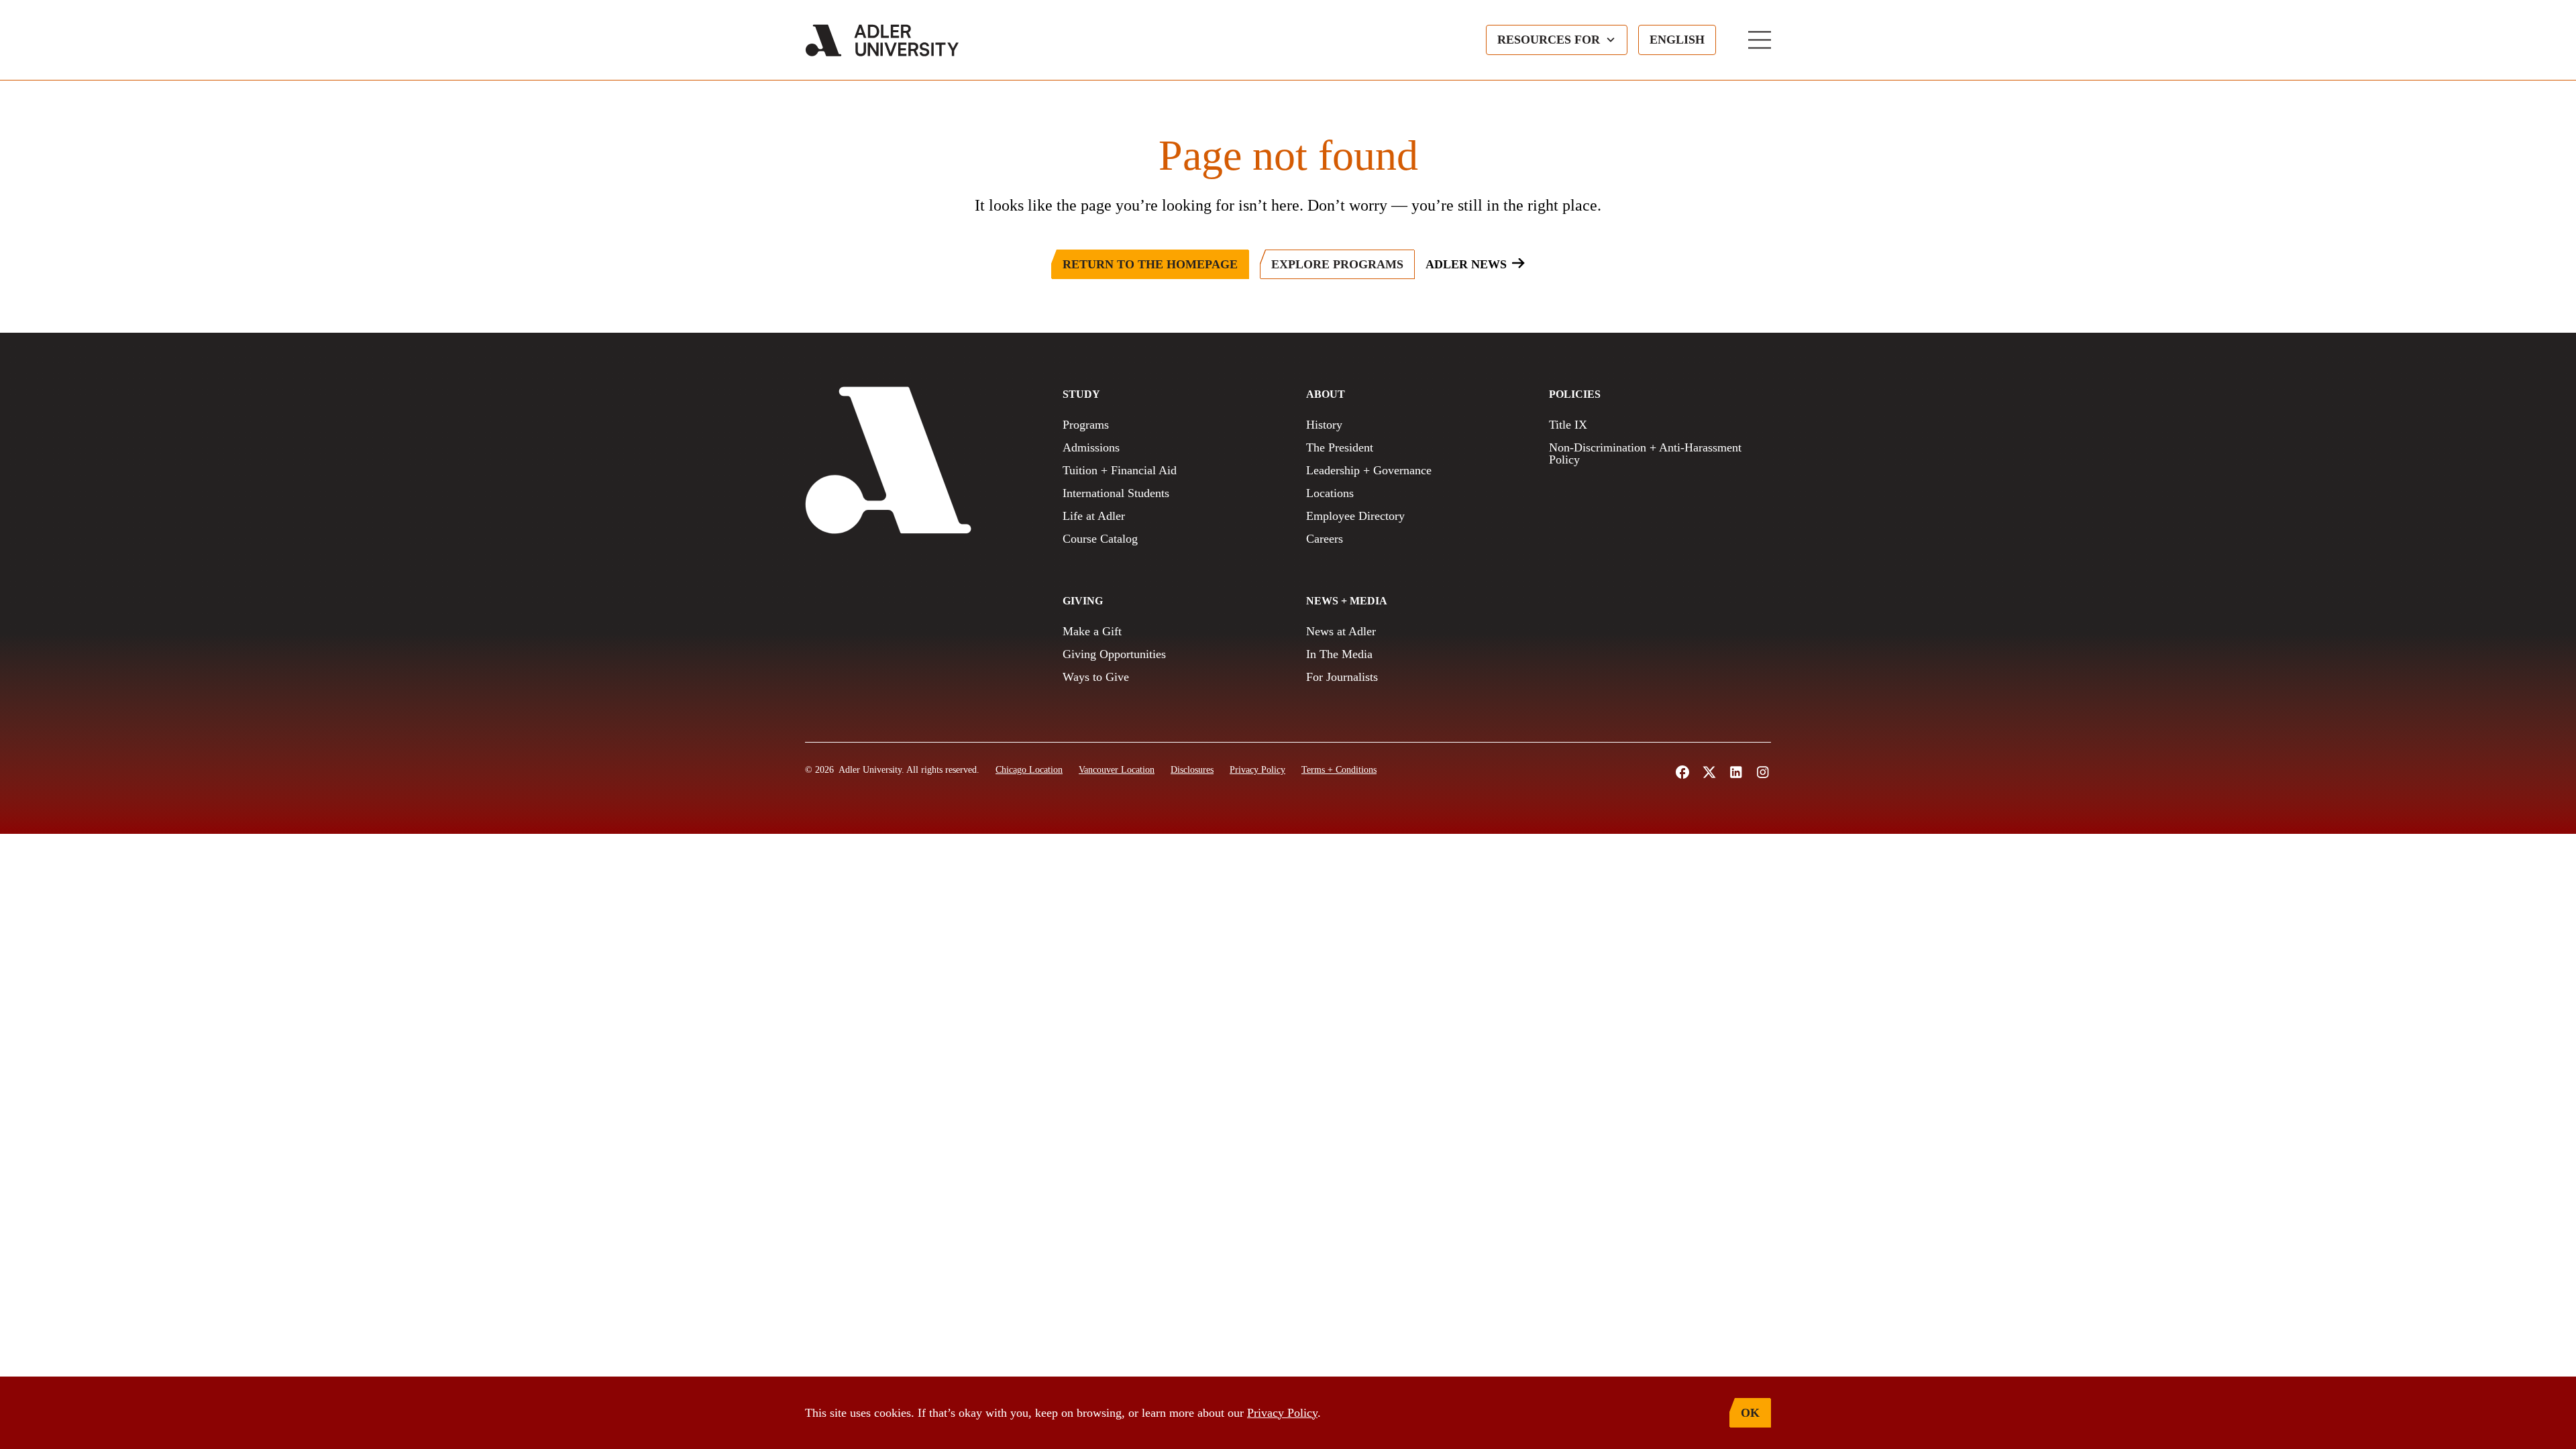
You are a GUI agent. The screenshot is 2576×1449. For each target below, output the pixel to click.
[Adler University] (882, 40)
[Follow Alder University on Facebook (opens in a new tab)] (1682, 772)
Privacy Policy (1282, 1413)
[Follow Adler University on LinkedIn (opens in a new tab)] (1736, 772)
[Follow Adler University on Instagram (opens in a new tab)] (1763, 772)
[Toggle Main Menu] (1760, 40)
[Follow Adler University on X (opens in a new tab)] (1709, 772)
